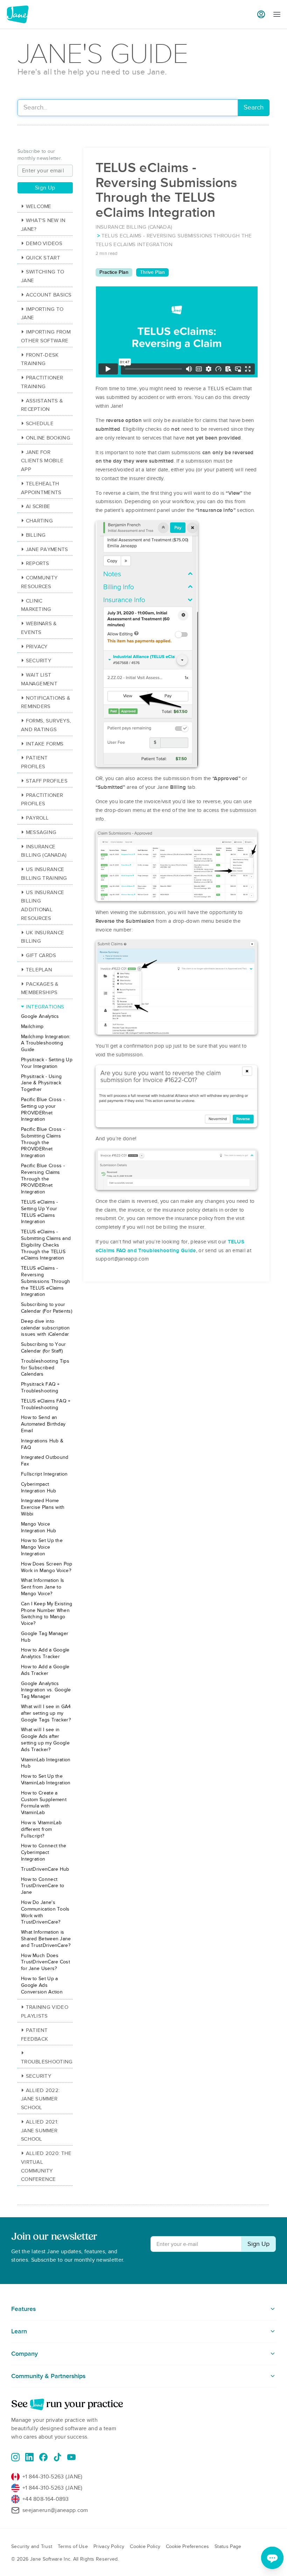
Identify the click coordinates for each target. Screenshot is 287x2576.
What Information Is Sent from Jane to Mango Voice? (43, 1587)
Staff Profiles (47, 781)
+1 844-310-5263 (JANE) (52, 2477)
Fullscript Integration (44, 1474)
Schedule (40, 423)
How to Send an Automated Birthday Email (43, 1424)
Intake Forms (45, 744)
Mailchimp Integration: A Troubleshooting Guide (46, 1043)
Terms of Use (73, 2546)
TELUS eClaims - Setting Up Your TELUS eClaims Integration (40, 1212)
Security (38, 661)
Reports (38, 563)
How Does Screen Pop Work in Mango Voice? (47, 1567)
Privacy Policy (109, 2546)
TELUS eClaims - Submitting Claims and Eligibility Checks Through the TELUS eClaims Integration (46, 1245)
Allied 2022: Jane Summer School (40, 2099)
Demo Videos (44, 243)
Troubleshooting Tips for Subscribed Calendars (45, 1368)
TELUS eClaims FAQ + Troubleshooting (46, 1404)
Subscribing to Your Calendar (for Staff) (44, 1348)
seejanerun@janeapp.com (55, 2510)
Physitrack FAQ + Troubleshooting (40, 1387)
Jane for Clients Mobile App (42, 461)
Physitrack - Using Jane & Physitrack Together (41, 1083)
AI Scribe (38, 506)
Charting (39, 521)
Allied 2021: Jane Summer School (40, 2131)
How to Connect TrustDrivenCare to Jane (43, 1886)
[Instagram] (15, 2457)
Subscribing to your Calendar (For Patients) (47, 1308)
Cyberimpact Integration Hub (39, 1487)
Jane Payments (47, 549)
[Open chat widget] (272, 2558)
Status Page (228, 2546)
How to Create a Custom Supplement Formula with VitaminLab (44, 1803)
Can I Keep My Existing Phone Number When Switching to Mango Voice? (47, 1614)
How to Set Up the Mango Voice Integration (42, 1547)
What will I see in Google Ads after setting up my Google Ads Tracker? (45, 1739)
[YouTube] (71, 2457)
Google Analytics (40, 1016)
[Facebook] (43, 2457)
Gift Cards (41, 955)
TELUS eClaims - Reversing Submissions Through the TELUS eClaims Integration (46, 1281)
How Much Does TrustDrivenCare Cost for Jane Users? (45, 1962)
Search (254, 108)
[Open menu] (277, 15)
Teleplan (39, 970)
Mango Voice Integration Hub (39, 1527)
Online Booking (48, 438)
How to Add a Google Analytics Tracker (45, 1653)
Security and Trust (32, 2546)
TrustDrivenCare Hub (45, 1869)
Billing (36, 535)
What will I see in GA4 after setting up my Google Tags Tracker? (46, 1713)
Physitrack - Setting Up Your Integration (47, 1063)
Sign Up (45, 188)
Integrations (45, 1007)
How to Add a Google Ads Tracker (45, 1670)
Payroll (37, 818)
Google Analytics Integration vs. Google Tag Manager (46, 1690)
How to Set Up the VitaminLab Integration (46, 1779)
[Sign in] (261, 14)
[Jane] (17, 14)
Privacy (37, 647)
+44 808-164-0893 (46, 2499)
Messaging (41, 832)
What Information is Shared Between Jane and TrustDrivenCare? (46, 1939)
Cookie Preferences (187, 2546)
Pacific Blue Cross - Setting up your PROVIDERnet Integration (43, 1109)
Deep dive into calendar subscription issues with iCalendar (45, 1328)
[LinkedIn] (29, 2457)
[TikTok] (57, 2457)
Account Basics (49, 295)
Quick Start (43, 258)
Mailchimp (32, 1026)
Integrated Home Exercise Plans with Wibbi (43, 1507)
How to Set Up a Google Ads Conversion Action (42, 1985)
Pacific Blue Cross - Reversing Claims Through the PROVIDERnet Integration (43, 1179)
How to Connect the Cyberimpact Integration (44, 1852)
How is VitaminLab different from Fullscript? (41, 1829)
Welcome (39, 206)
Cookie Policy (145, 2546)
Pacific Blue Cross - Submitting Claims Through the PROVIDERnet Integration (43, 1142)
